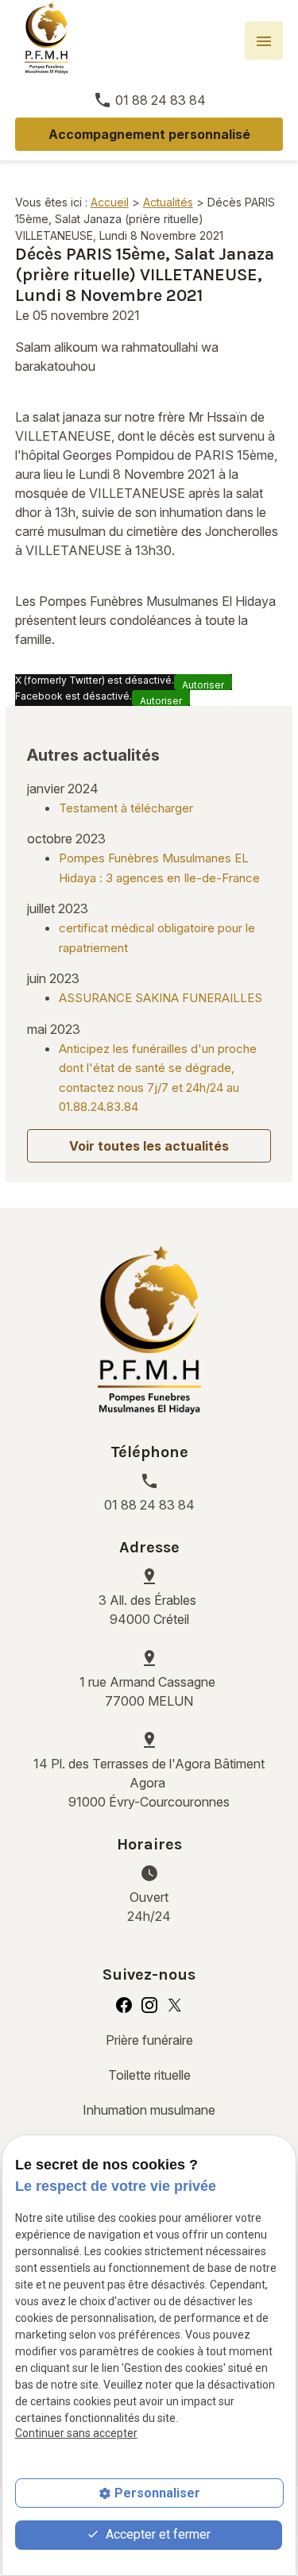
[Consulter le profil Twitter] (175, 2004)
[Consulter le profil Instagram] (149, 2004)
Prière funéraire (149, 2040)
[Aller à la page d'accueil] (46, 38)
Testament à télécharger (126, 808)
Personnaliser (157, 2493)
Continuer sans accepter (76, 2433)
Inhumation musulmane (149, 2110)
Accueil (110, 202)
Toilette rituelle (149, 2075)
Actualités (168, 202)
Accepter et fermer (157, 2534)
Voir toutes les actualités (149, 1146)
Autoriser (203, 684)
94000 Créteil (149, 1610)
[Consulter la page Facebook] (124, 2004)
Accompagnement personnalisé (149, 134)
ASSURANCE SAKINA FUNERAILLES (161, 998)
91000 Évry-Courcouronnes (149, 1783)
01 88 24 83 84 (161, 100)
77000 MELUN (149, 1691)
